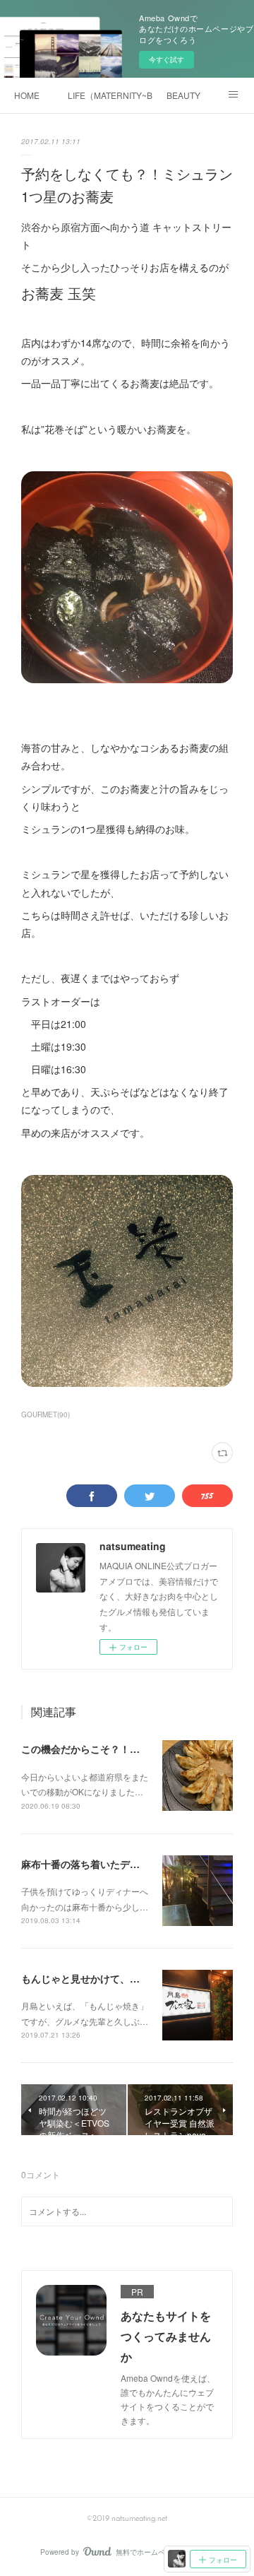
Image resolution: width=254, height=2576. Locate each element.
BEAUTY (183, 95)
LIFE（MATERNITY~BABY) (110, 95)
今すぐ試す (167, 59)
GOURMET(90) (46, 1414)
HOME (27, 95)
